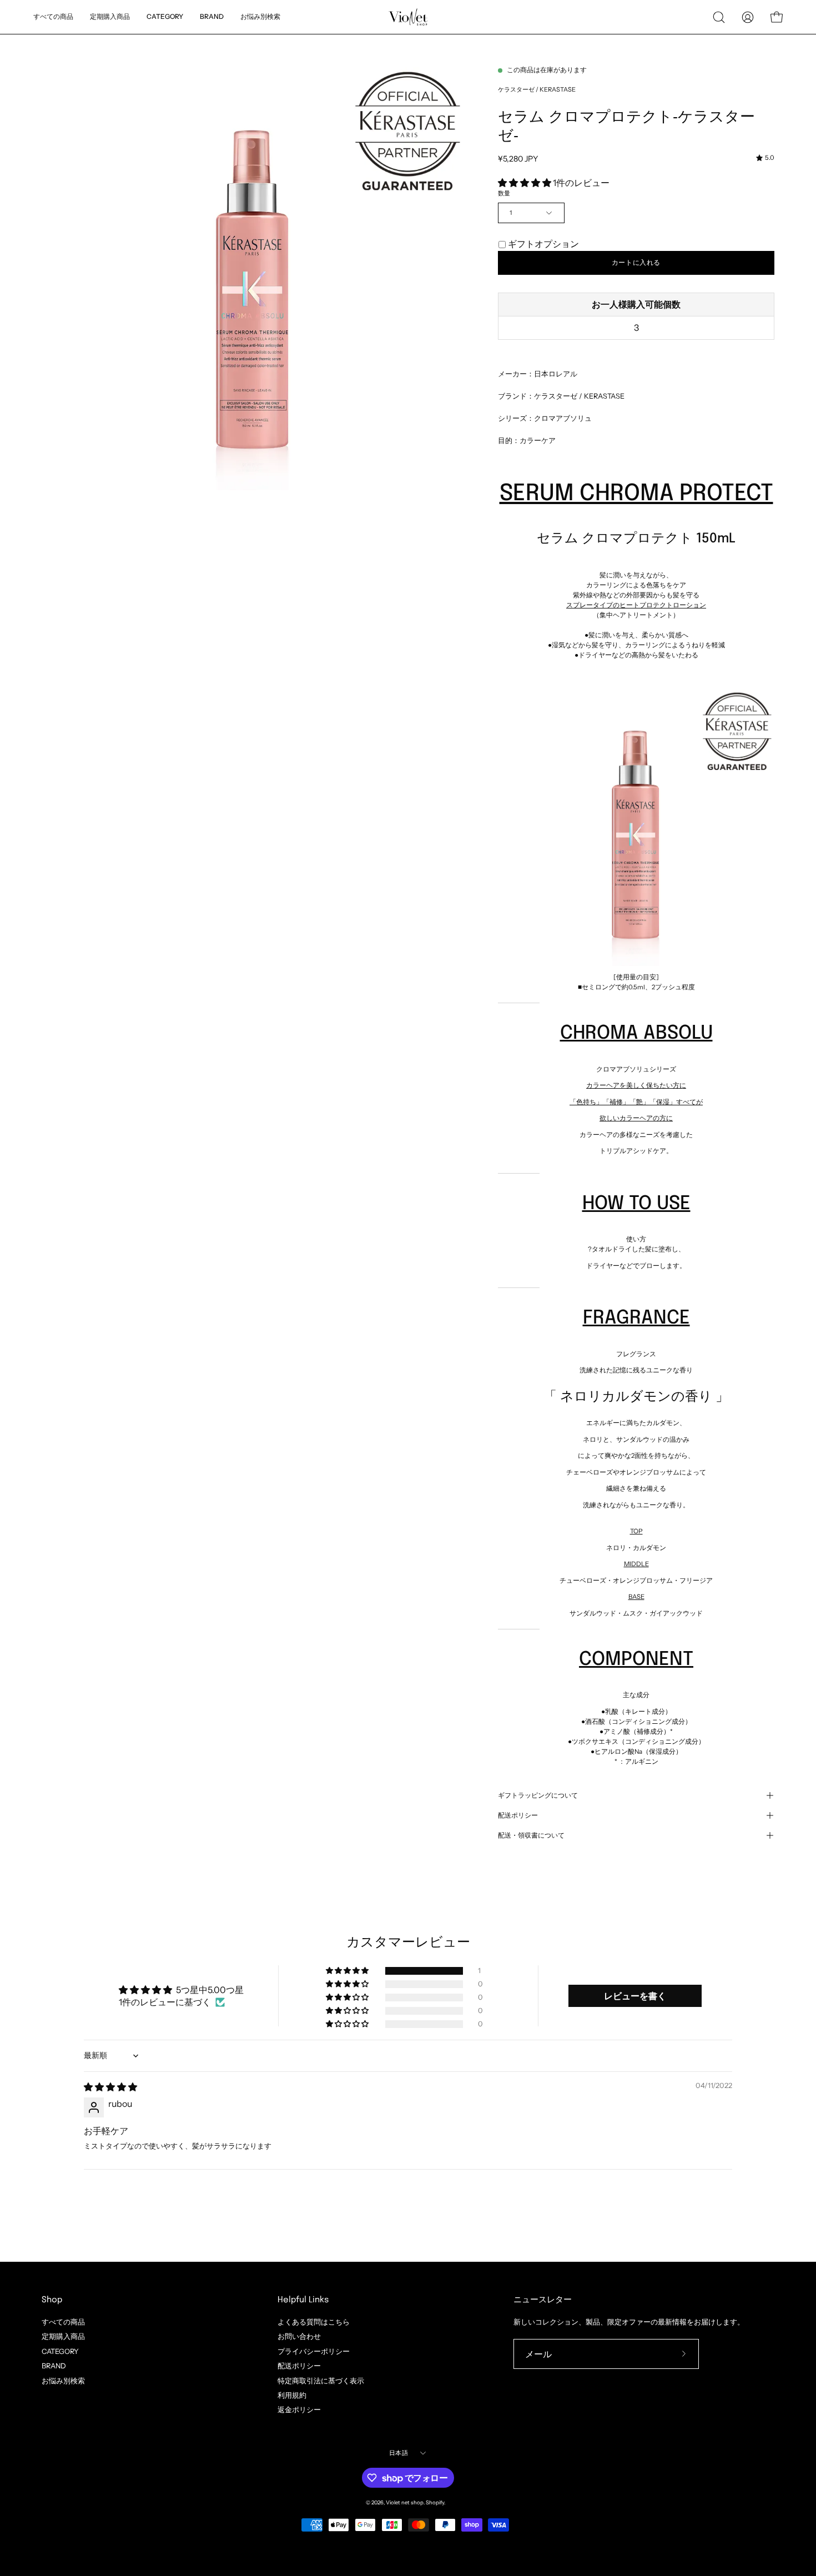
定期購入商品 (63, 2336)
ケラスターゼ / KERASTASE (537, 89)
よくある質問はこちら (314, 2322)
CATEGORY (60, 2351)
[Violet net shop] (408, 17)
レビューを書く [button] (635, 1996)
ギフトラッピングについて (538, 1795)
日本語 (399, 2453)
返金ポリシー (299, 2410)
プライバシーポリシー (314, 2351)
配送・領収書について (531, 1835)
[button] (260, 17)
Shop (52, 2300)
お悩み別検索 (63, 2380)
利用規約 (292, 2395)
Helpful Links (303, 2300)
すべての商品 (63, 2322)
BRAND (54, 2366)
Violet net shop (405, 2502)
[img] (765, 158)
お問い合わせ (299, 2336)
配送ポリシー (518, 1815)
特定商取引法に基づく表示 (321, 2380)
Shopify (435, 2502)
